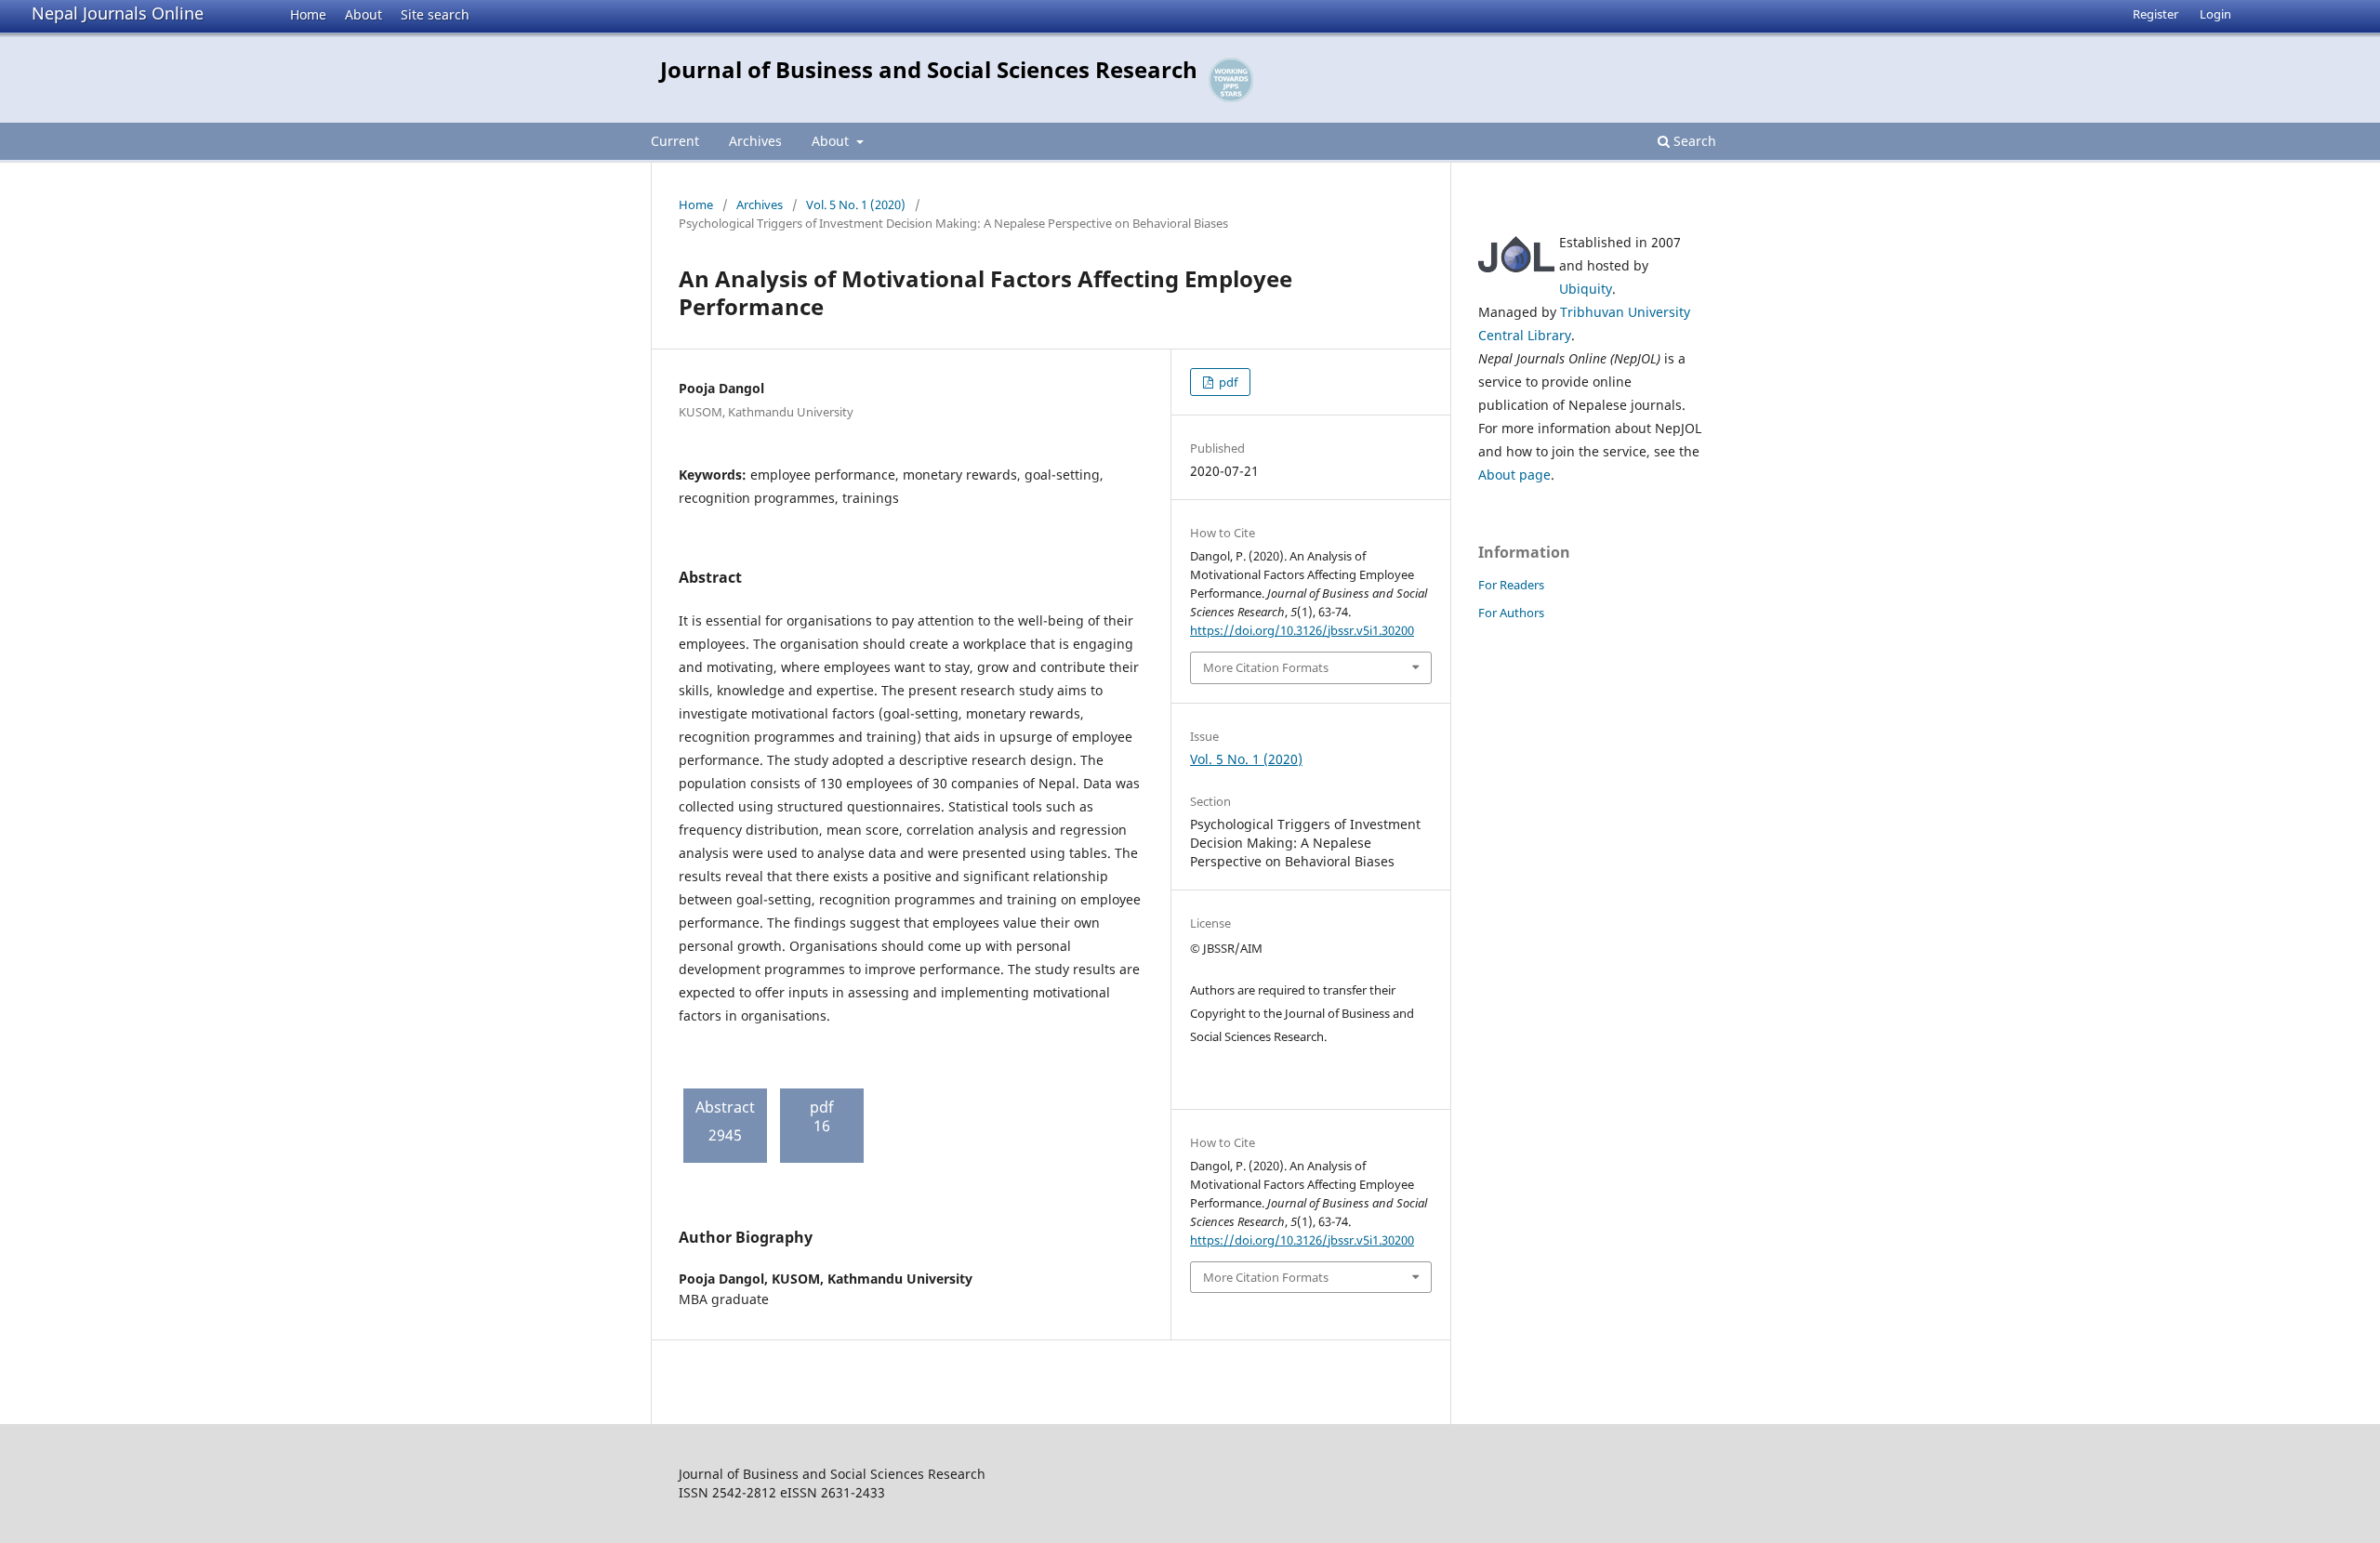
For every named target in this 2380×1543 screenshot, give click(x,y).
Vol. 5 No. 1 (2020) (856, 204)
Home (308, 14)
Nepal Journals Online (118, 13)
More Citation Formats (1266, 667)
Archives (755, 141)
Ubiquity (1586, 289)
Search (1693, 141)
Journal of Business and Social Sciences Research (929, 69)
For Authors (1511, 613)
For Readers (1511, 585)
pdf (1227, 382)
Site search (435, 14)
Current (675, 141)
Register (2155, 14)
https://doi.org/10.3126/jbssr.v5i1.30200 (1302, 630)
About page (1514, 475)
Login (2215, 14)
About (364, 14)
